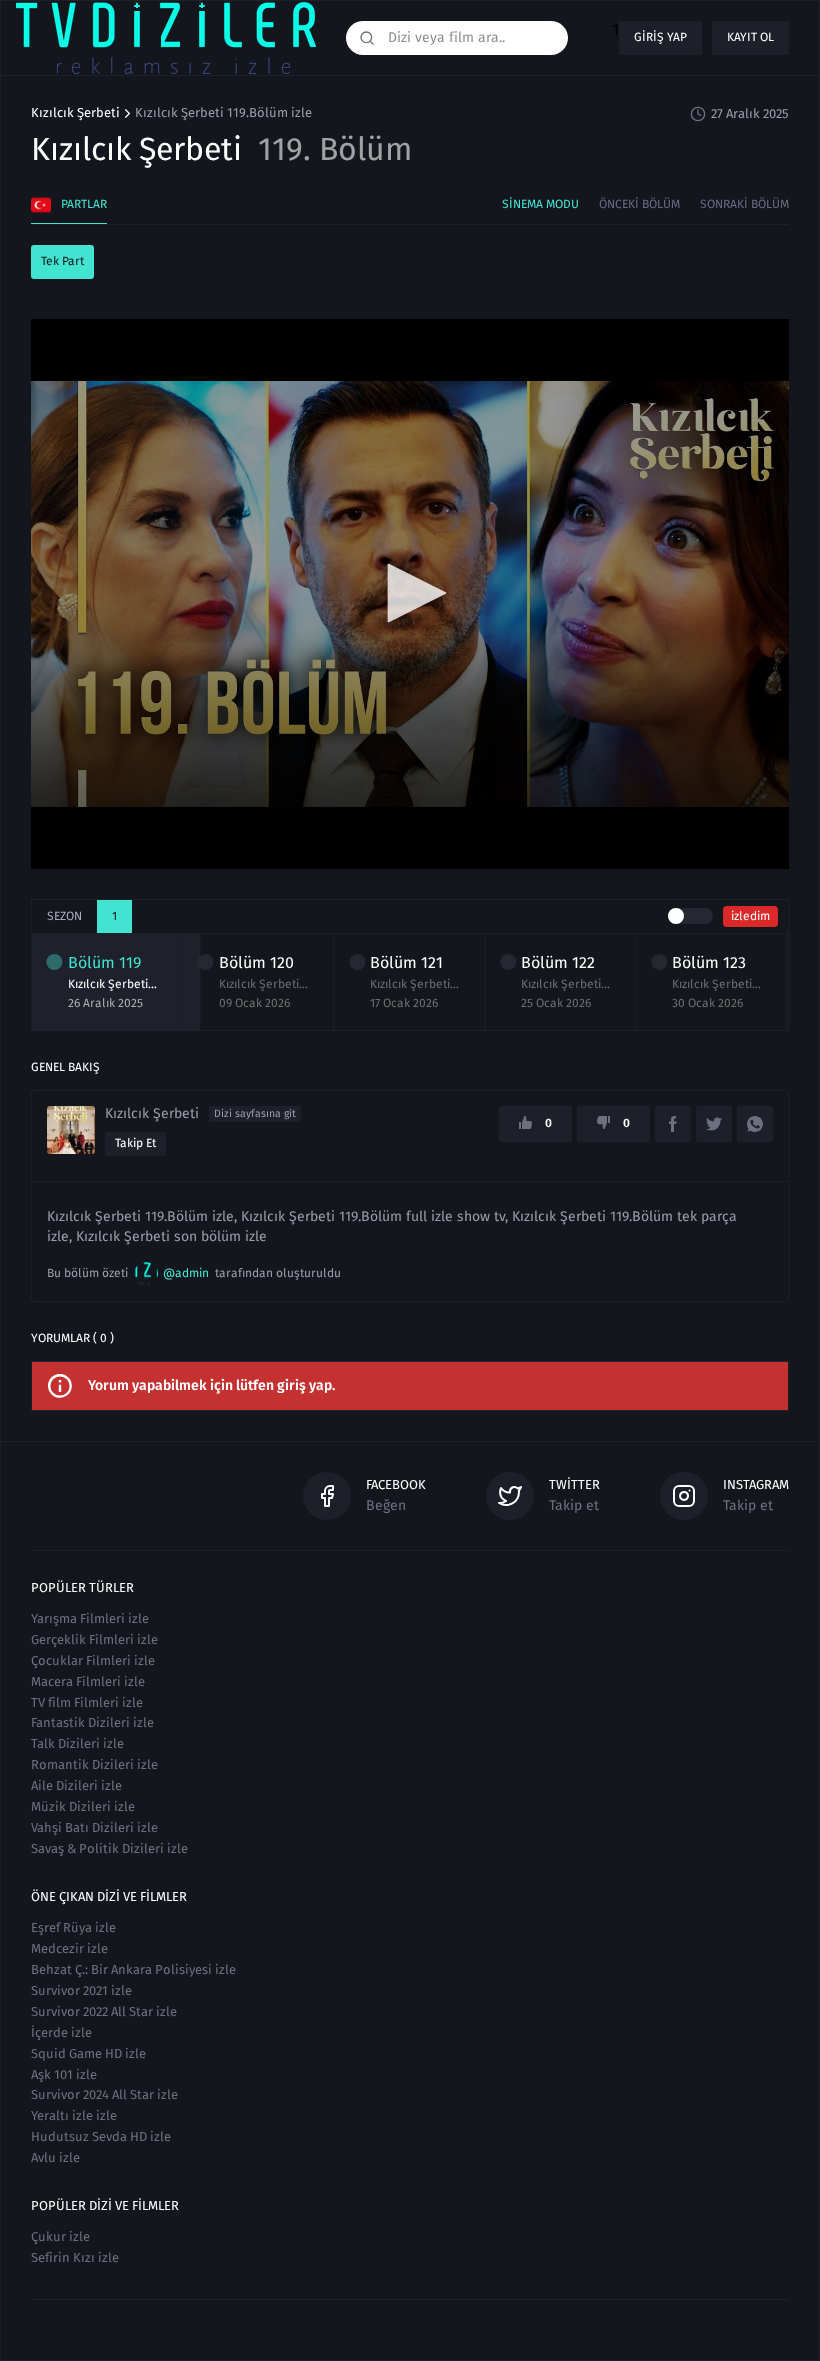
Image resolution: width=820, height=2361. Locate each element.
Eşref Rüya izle (73, 1927)
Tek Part (62, 261)
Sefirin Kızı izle (75, 2257)
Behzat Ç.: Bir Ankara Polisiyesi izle (133, 1969)
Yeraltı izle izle (74, 2115)
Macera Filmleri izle (88, 1681)
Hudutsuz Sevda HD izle (101, 2136)
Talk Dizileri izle (77, 1743)
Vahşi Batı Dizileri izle (94, 1827)
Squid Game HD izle (88, 2053)
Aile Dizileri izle (76, 1785)
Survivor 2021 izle (81, 1990)
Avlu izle (55, 2157)
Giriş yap (660, 37)
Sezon (64, 916)
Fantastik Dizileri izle (92, 1722)
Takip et (135, 1143)
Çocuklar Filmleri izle (93, 1660)
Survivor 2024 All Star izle (104, 2094)
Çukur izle (60, 2236)
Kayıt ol (750, 37)
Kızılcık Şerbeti (75, 113)
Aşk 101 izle (64, 2074)
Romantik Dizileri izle (94, 1764)
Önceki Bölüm (639, 204)
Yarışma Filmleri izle (90, 1618)
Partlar (84, 204)
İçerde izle (61, 2032)
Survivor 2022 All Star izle (104, 2011)
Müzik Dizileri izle (83, 1806)
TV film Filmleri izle (87, 1702)
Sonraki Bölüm (744, 204)
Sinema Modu (540, 204)
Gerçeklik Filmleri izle (94, 1639)
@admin (186, 1273)
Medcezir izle (69, 1948)
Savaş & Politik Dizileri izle (109, 1848)
